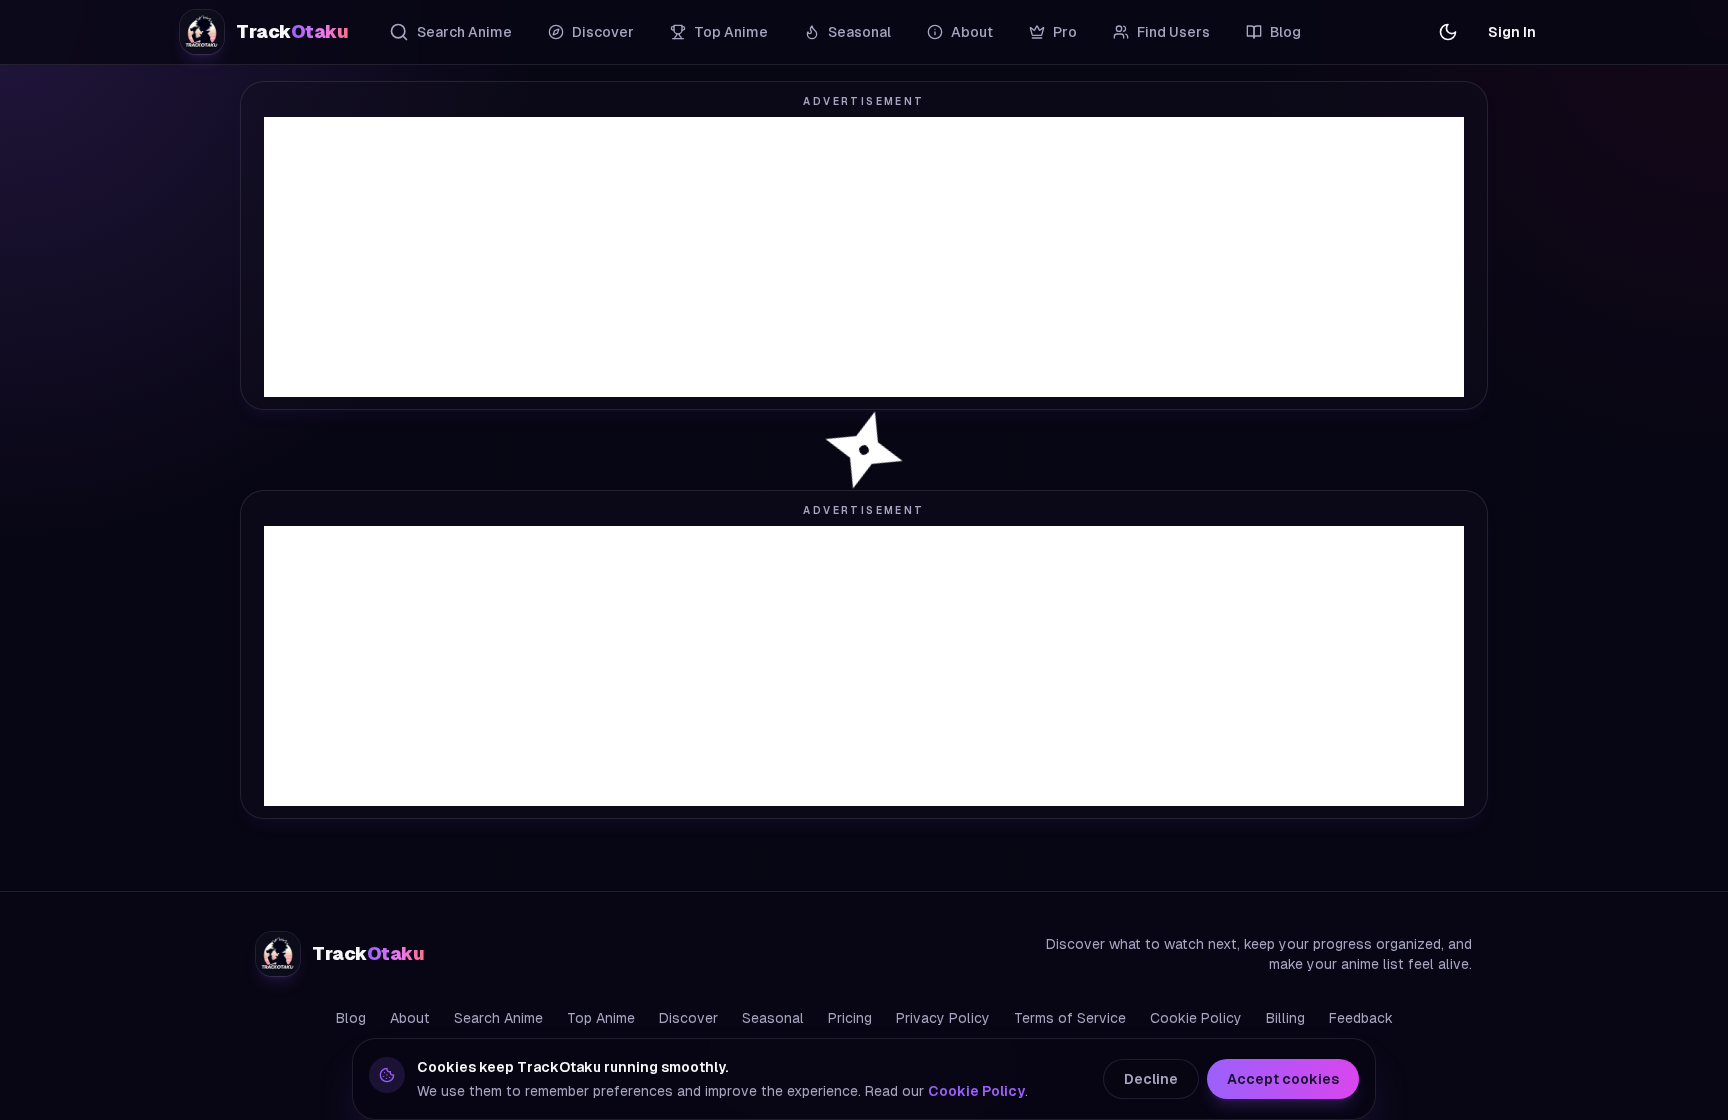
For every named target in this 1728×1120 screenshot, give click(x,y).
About (972, 32)
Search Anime (464, 32)
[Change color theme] (1448, 32)
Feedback (1361, 1018)
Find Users (1173, 32)
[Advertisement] (864, 257)
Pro (1065, 32)
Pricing (850, 1018)
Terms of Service (1070, 1018)
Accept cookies (1283, 1079)
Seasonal (859, 32)
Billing (1285, 1018)
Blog (1285, 32)
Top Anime (731, 32)
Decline (1151, 1079)
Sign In (1512, 32)
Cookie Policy (1196, 1018)
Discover (603, 32)
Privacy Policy (943, 1018)
